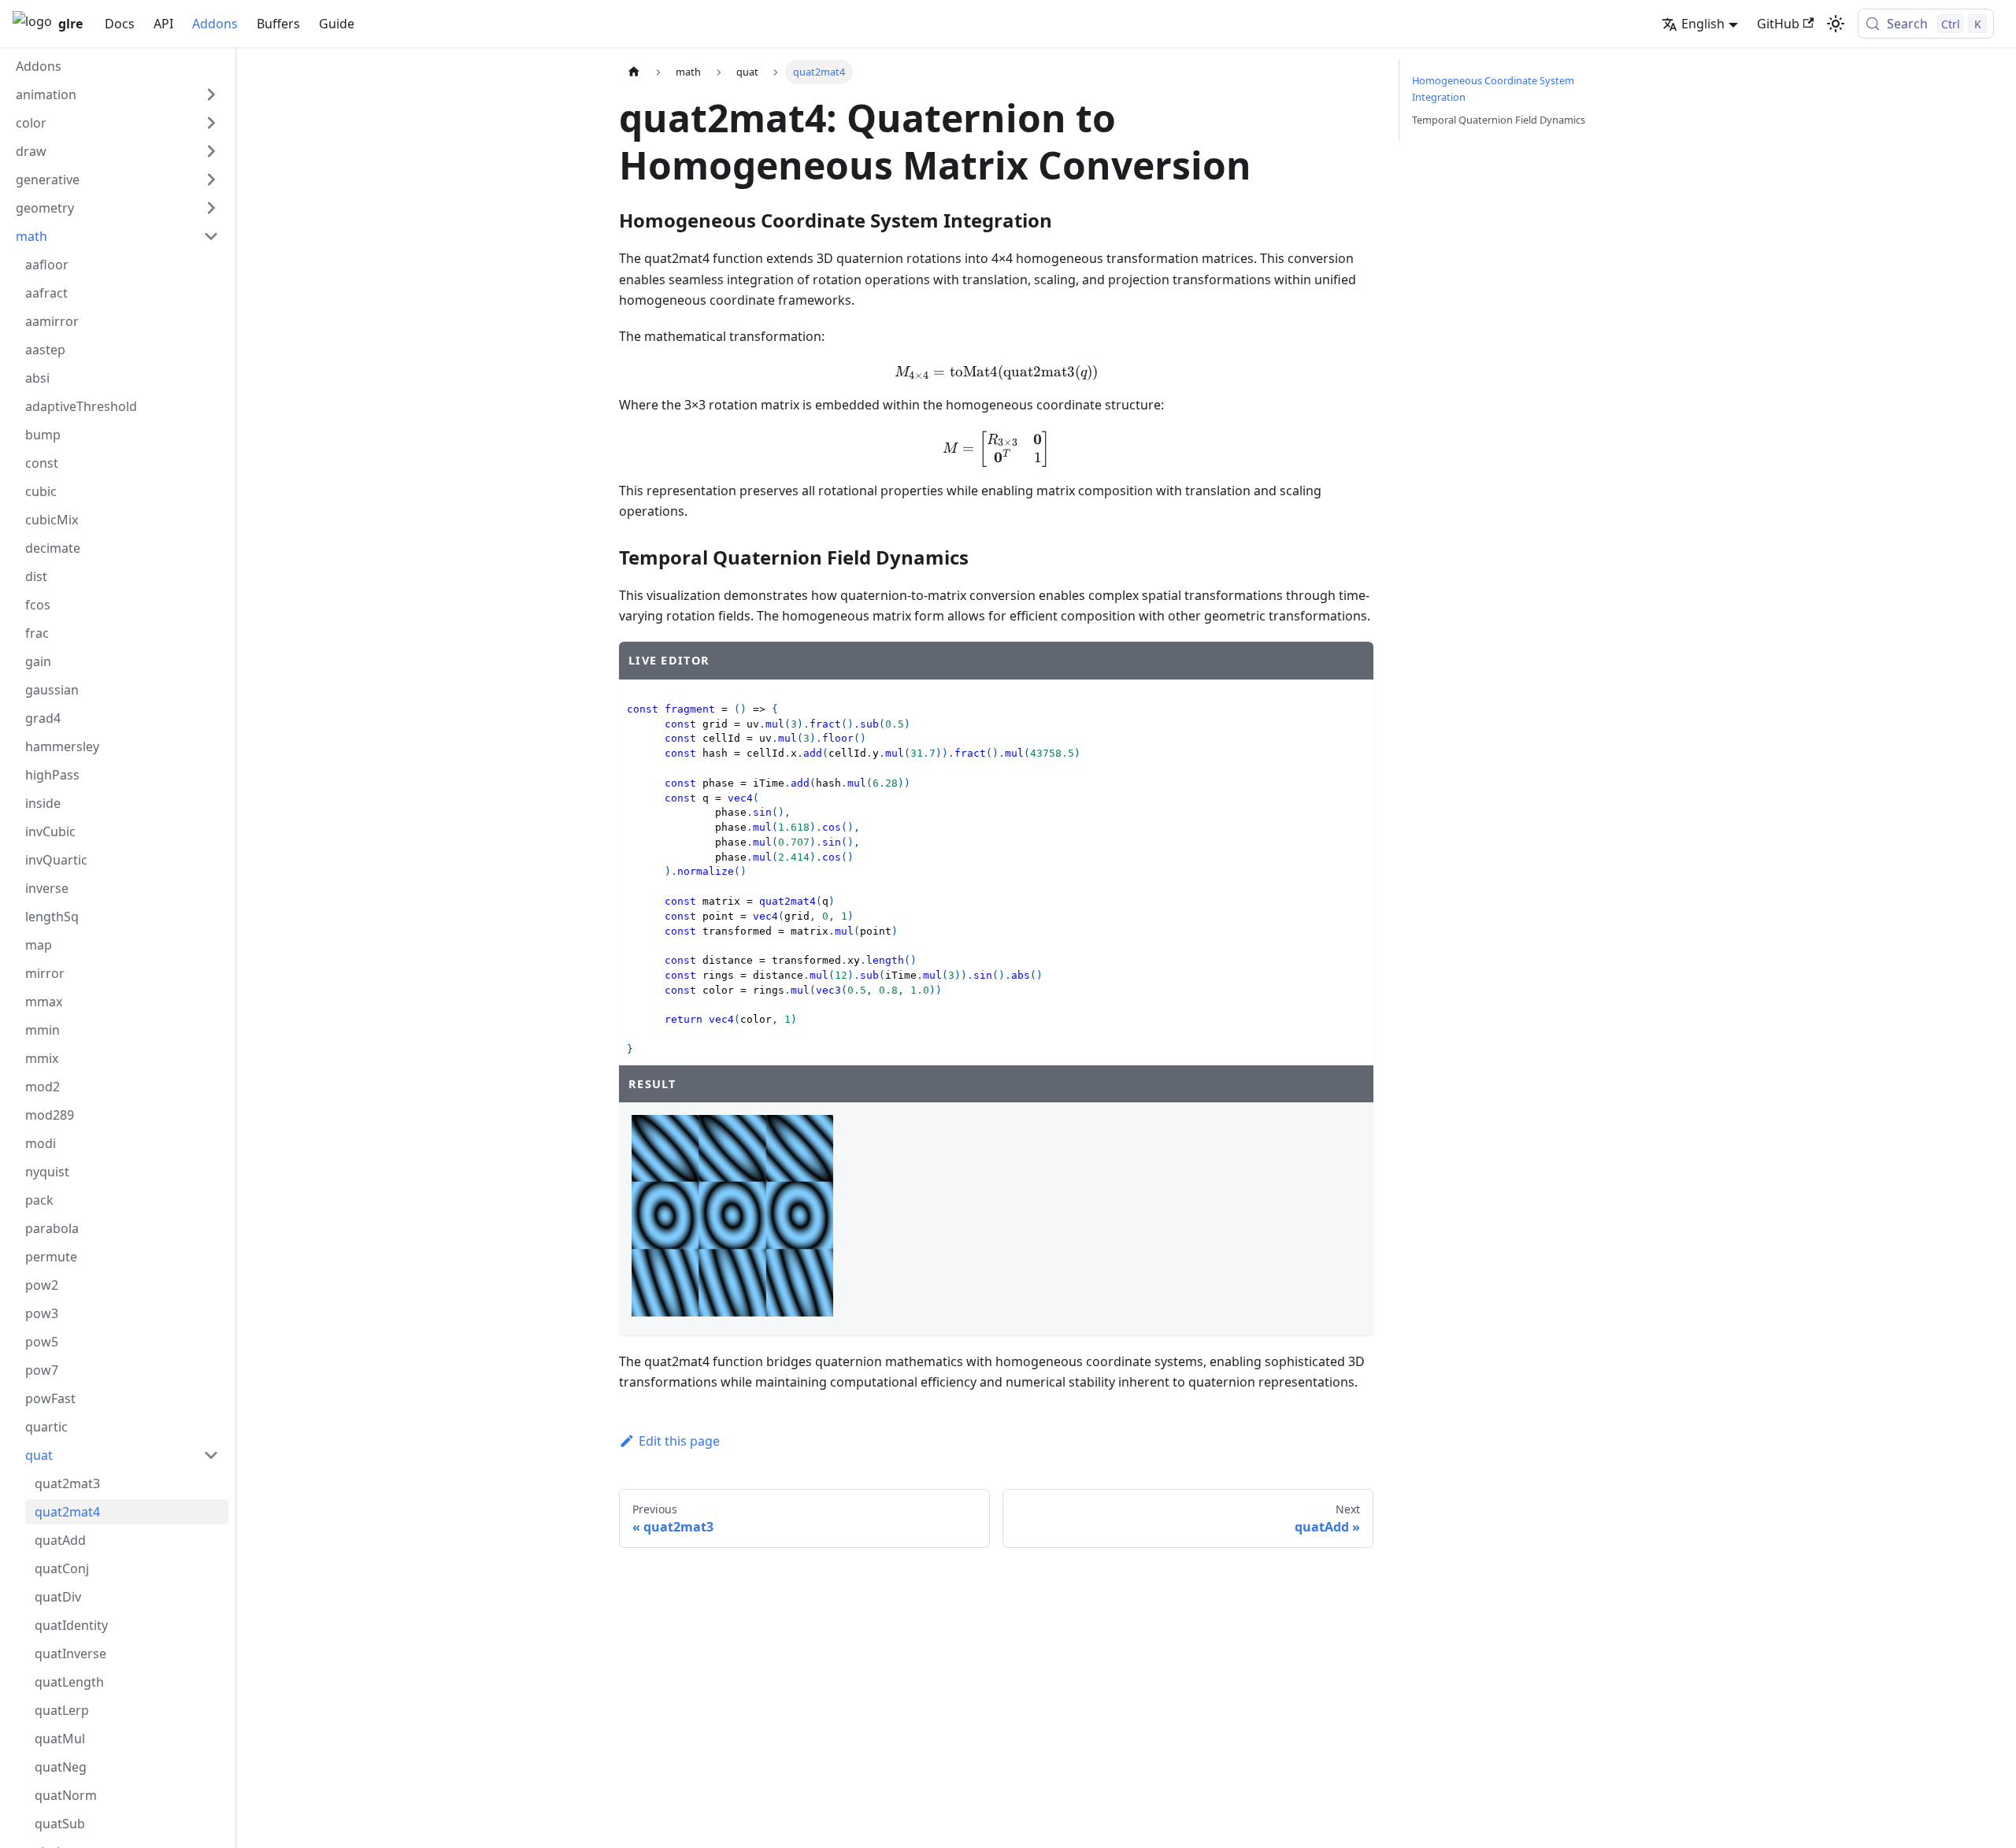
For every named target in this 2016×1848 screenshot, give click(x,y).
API (163, 24)
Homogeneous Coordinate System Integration (1493, 89)
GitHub (1778, 24)
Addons (215, 24)
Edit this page (679, 1441)
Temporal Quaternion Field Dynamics (1499, 120)
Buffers (278, 24)
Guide (337, 24)
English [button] (1703, 24)
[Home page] (634, 72)
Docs (120, 24)
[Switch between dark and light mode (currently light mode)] (1836, 24)
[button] (117, 94)
